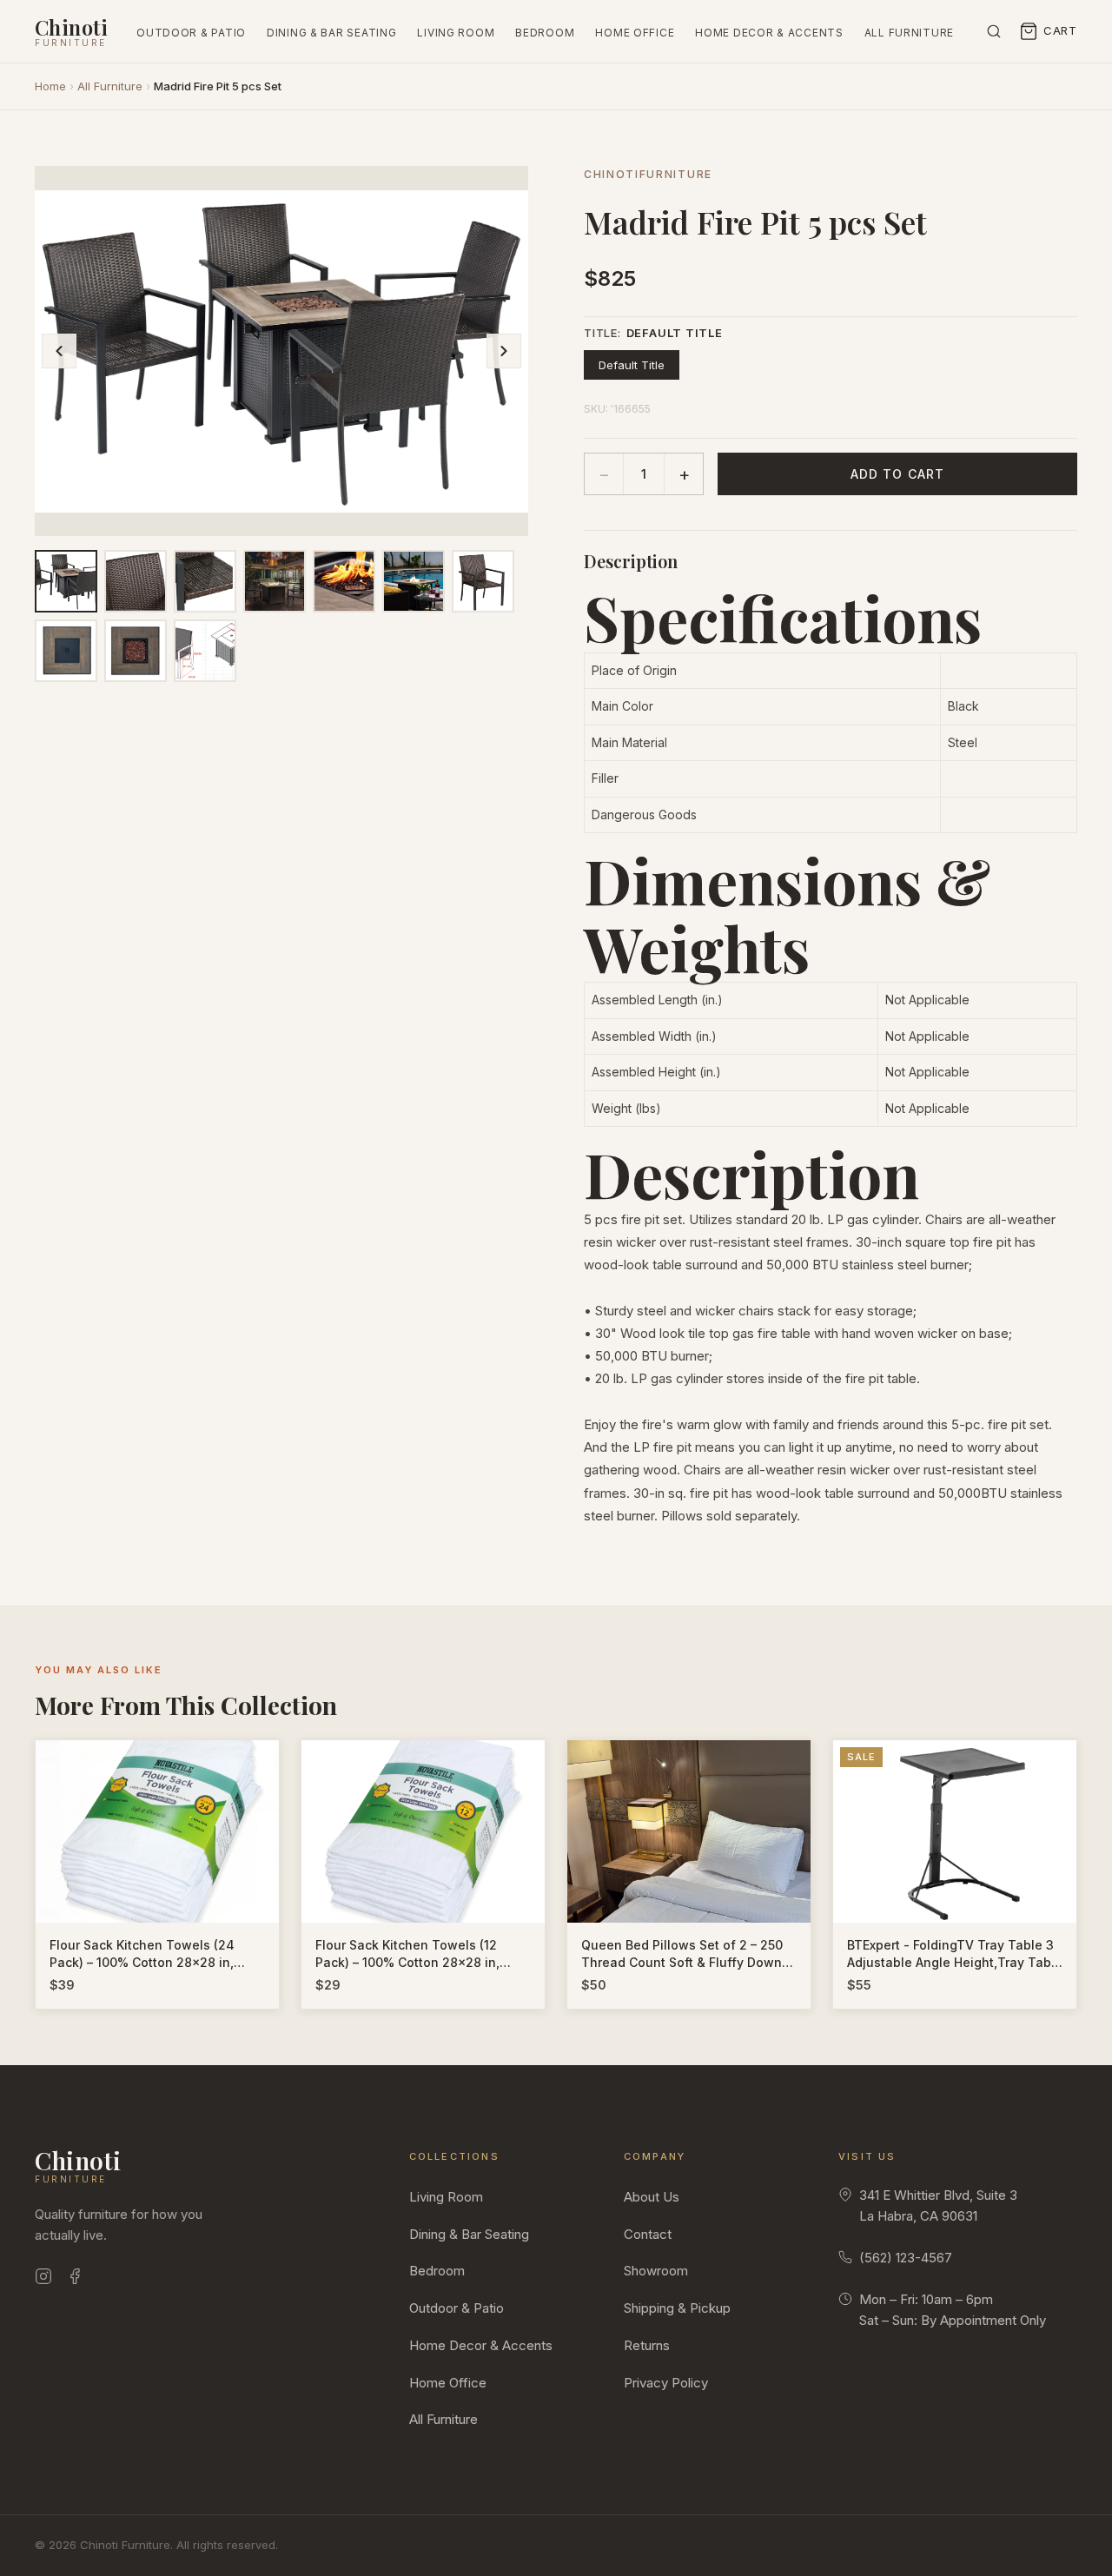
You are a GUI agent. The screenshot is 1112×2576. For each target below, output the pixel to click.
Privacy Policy (666, 2383)
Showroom (656, 2271)
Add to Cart (897, 474)
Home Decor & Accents (769, 33)
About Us (652, 2197)
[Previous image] (59, 351)
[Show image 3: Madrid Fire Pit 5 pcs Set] (205, 581)
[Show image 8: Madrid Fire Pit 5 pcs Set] (66, 651)
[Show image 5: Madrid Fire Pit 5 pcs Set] (344, 581)
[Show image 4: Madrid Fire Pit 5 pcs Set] (275, 581)
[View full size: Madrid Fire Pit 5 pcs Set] (281, 351)
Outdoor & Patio (191, 33)
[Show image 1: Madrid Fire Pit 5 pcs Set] (66, 581)
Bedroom (545, 33)
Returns (647, 2345)
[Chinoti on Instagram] (43, 2279)
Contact (648, 2234)
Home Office (635, 33)
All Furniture (909, 33)
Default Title (632, 365)
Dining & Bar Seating (331, 33)
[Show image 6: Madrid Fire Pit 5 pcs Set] (414, 581)
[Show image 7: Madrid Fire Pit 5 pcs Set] (483, 581)
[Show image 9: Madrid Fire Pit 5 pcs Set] (136, 651)
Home (50, 86)
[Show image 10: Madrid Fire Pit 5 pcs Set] (205, 651)
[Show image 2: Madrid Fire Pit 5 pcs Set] (136, 581)
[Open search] (994, 31)
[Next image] (504, 351)
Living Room (456, 33)
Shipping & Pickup (677, 2308)
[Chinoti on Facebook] (75, 2279)
